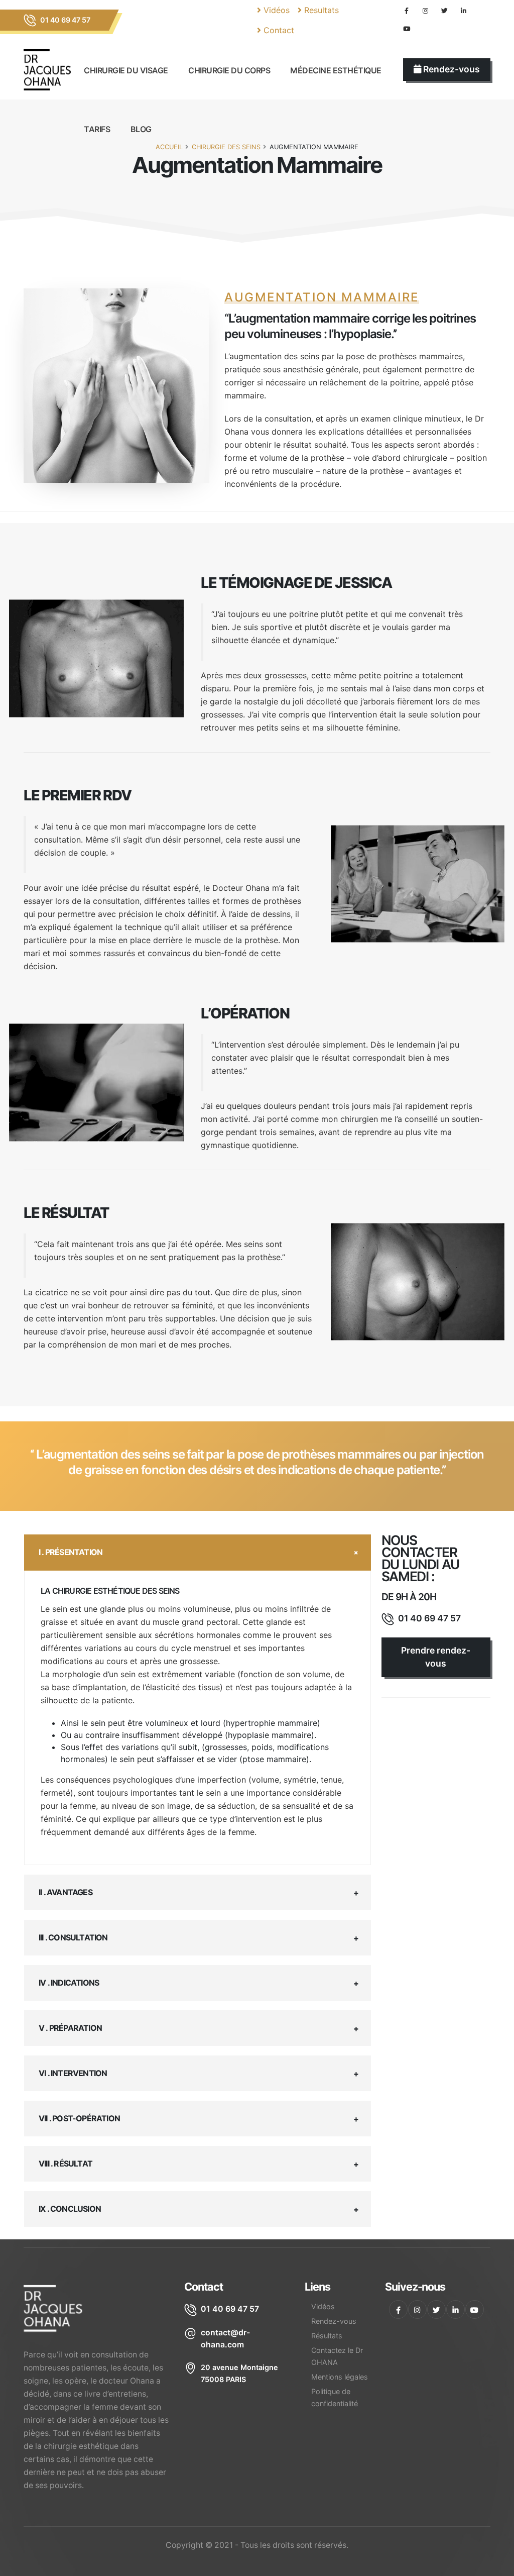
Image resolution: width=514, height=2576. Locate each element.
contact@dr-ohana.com (225, 2339)
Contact (278, 30)
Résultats (327, 2336)
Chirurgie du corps (229, 70)
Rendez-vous (334, 2321)
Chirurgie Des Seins (226, 147)
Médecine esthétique (336, 70)
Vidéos (275, 10)
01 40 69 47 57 (65, 20)
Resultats (320, 10)
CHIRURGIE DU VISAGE (126, 70)
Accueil (169, 147)
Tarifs (97, 129)
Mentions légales (340, 2377)
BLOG (141, 129)
